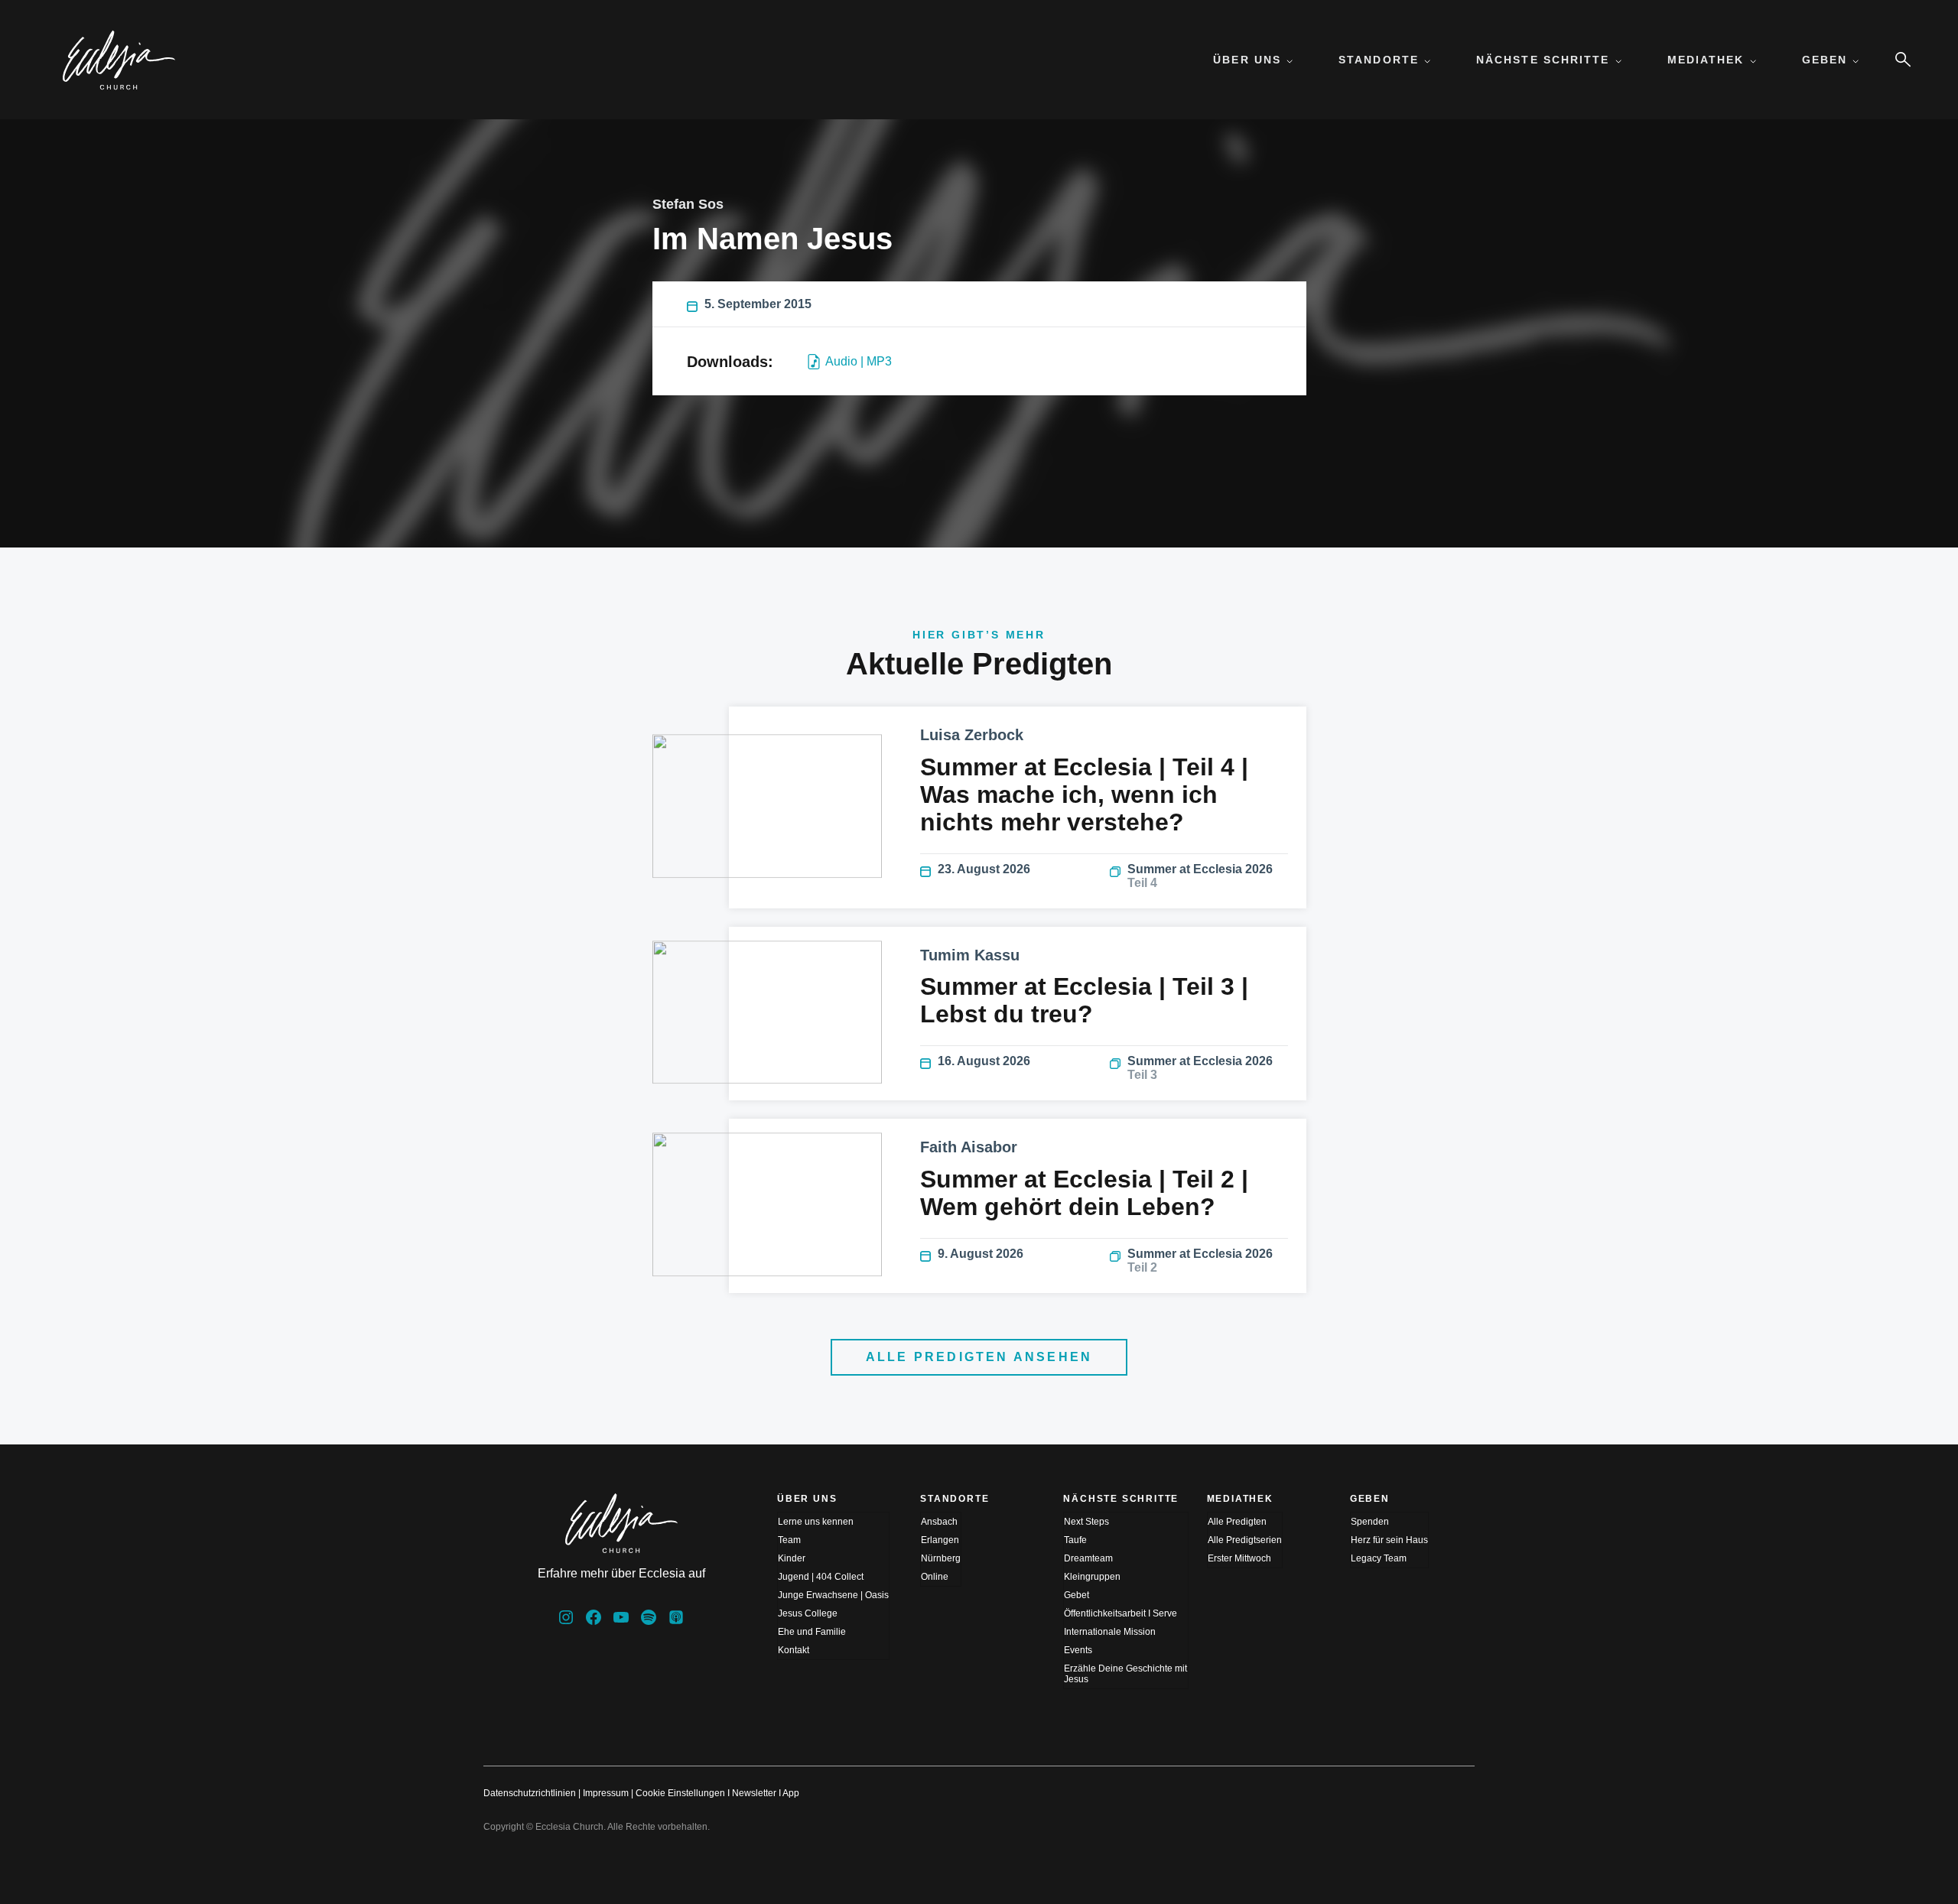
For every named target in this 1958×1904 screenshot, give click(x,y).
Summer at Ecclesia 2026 (1200, 876)
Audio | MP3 (859, 361)
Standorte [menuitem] (1379, 60)
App (791, 1793)
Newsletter (754, 1793)
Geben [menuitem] (1825, 60)
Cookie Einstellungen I (683, 1793)
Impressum (606, 1793)
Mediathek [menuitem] (1706, 60)
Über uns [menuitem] (1247, 60)
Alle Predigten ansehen (979, 1357)
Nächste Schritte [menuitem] (1543, 60)
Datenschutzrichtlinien (530, 1793)
